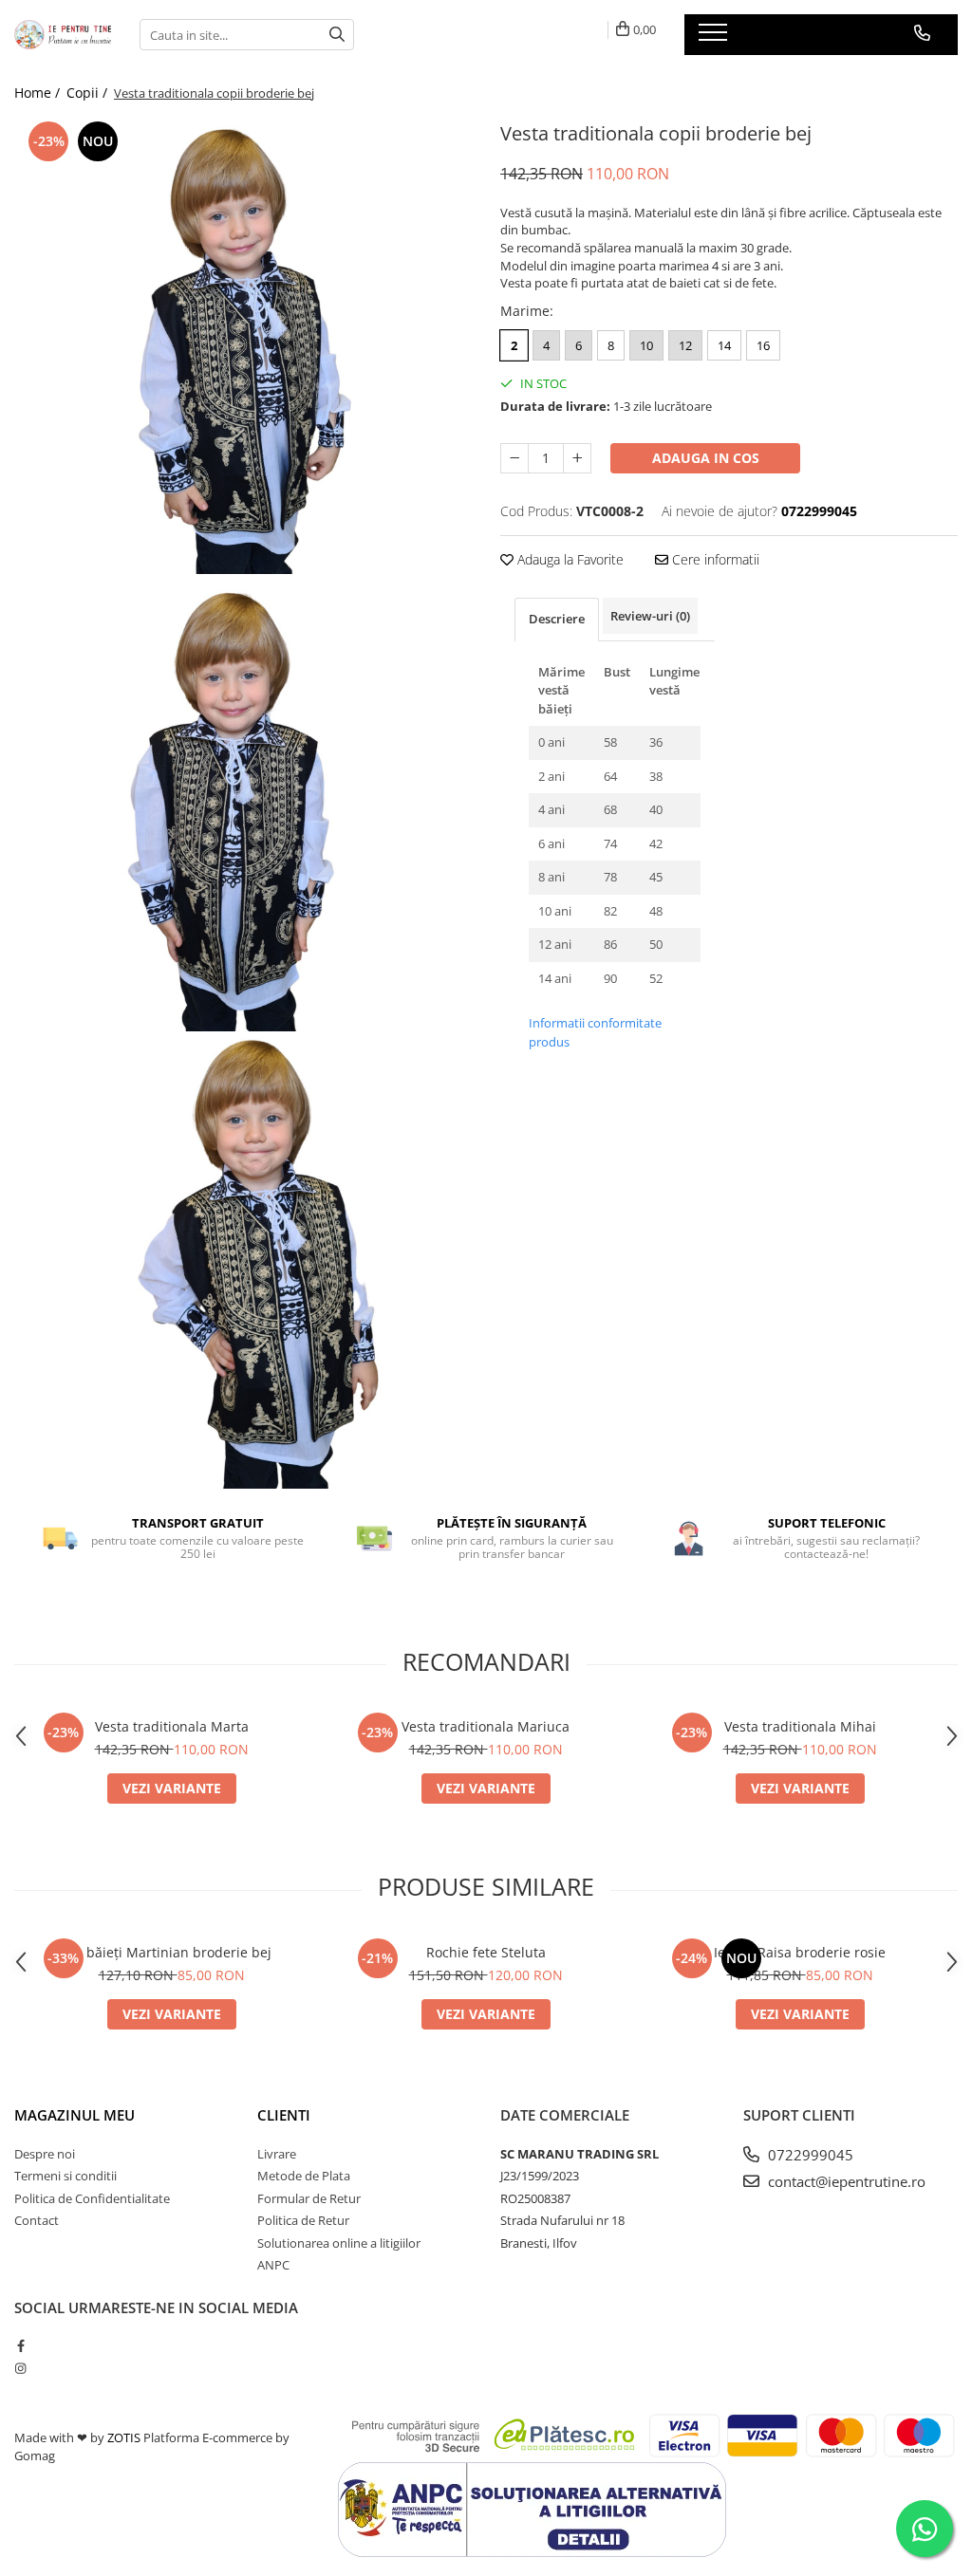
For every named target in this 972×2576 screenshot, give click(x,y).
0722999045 (809, 2155)
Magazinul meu (75, 2115)
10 (646, 345)
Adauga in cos (706, 458)
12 (685, 345)
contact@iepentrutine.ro (845, 2181)
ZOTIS (124, 2437)
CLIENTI (284, 2115)
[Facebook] (20, 2345)
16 (763, 345)
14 (724, 345)
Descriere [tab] (557, 619)
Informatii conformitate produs (595, 1032)
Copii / (89, 93)
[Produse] (715, 38)
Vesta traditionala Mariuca (486, 1726)
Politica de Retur (303, 2220)
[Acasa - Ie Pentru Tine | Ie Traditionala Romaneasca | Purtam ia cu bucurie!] (63, 35)
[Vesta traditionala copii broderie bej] (243, 345)
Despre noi (45, 2154)
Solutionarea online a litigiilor (339, 2243)
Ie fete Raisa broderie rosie (800, 1952)
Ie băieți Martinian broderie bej (171, 1952)
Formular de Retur (309, 2198)
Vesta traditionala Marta (172, 1726)
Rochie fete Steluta (486, 1952)
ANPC (273, 2265)
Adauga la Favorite (569, 559)
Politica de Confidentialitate (92, 2198)
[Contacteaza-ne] (922, 33)
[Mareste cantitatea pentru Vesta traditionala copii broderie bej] (577, 458)
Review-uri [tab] (650, 616)
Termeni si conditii (65, 2176)
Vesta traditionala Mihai (800, 1726)
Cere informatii (714, 559)
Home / (39, 93)
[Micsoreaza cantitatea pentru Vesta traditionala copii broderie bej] (514, 458)
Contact (37, 2220)
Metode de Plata (304, 2176)
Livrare (277, 2154)
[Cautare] (337, 35)
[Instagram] (20, 2368)
